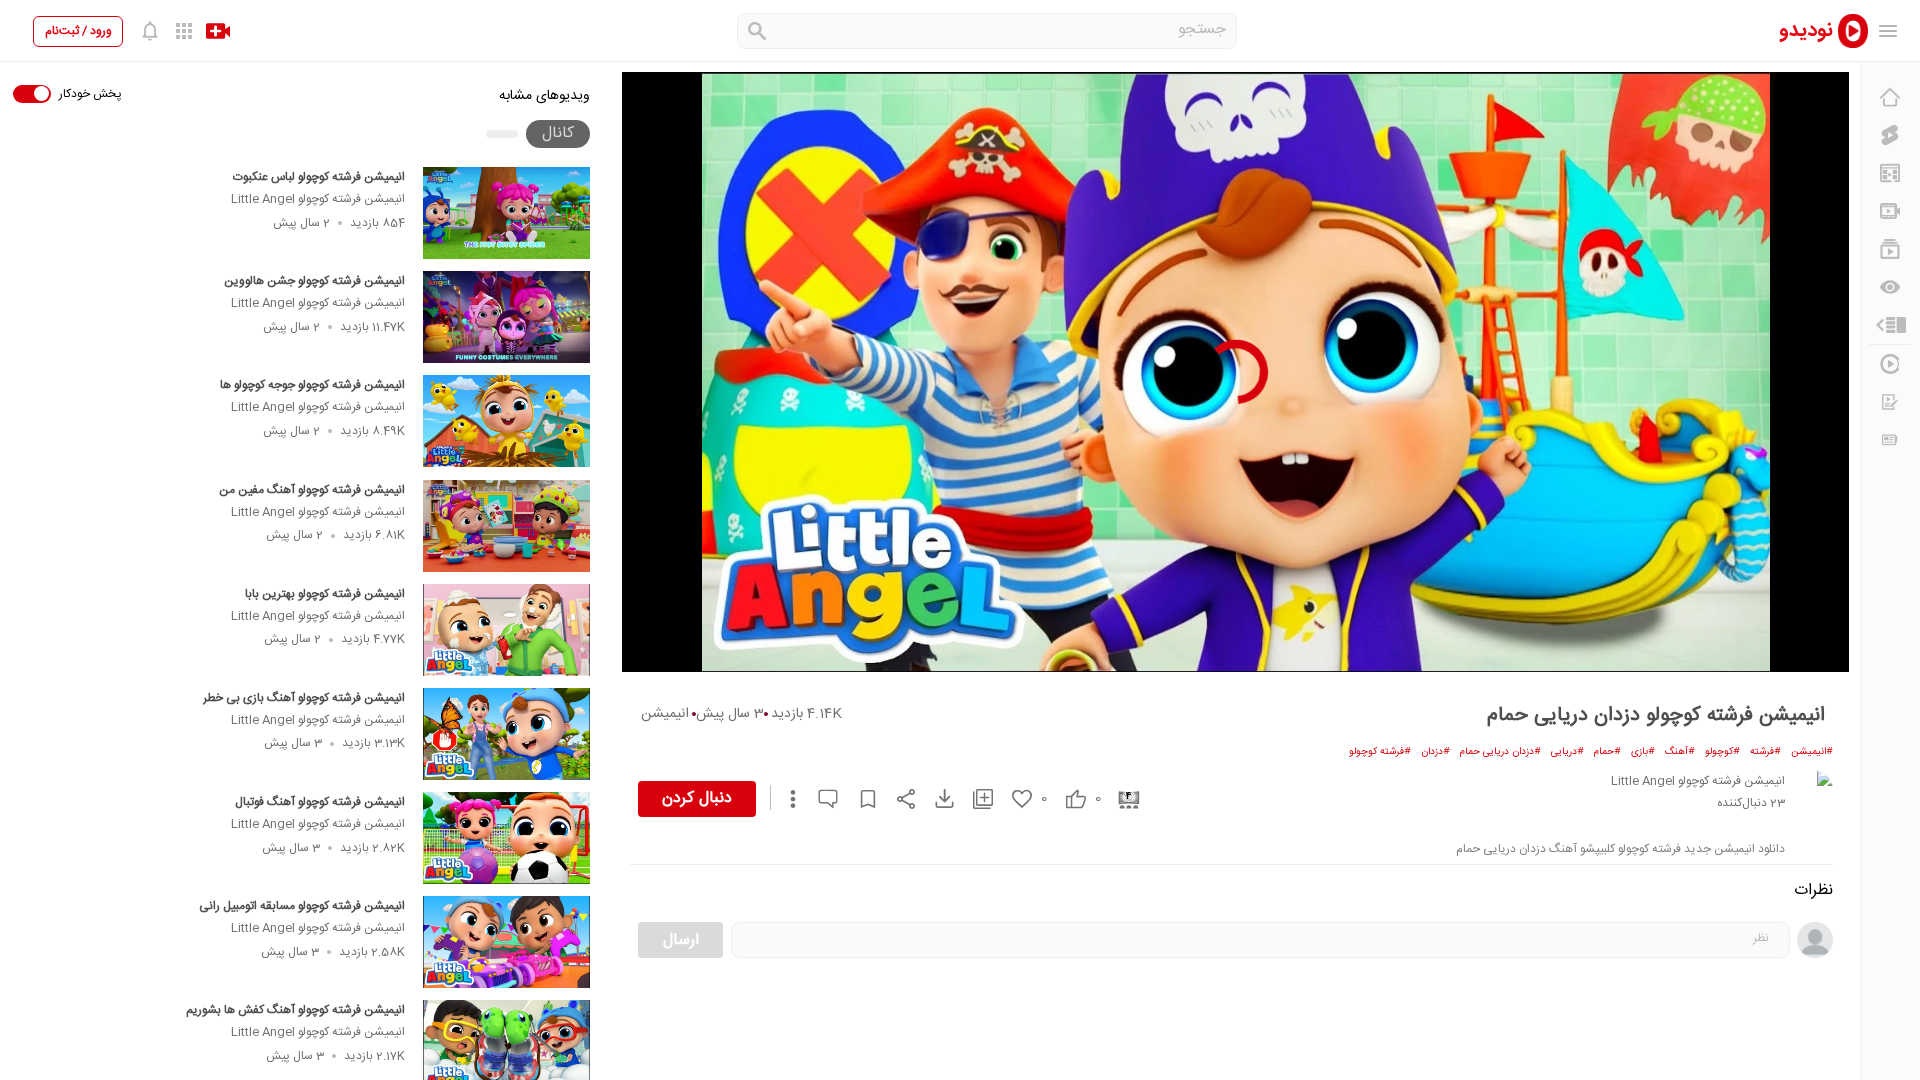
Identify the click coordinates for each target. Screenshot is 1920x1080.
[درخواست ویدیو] (1890, 402)
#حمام (1607, 752)
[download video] (935, 798)
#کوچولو (1722, 752)
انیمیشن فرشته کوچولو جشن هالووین (314, 281)
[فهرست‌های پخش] (1890, 249)
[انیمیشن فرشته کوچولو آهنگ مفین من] (506, 526)
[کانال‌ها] (1890, 211)
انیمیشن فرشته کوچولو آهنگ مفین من (312, 490)
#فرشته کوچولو (1380, 752)
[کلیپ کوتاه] (1890, 135)
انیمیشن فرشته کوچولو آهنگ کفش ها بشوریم (295, 1010)
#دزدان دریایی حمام (1500, 752)
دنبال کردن (697, 798)
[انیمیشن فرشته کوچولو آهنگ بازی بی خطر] (506, 734)
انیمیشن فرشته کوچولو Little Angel (318, 199)
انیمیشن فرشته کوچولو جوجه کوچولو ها (312, 385)
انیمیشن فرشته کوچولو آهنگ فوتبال (320, 802)
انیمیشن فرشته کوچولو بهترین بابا (325, 594)
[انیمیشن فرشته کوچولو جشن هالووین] (506, 317)
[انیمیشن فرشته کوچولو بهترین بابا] (506, 630)
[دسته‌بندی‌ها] (1890, 325)
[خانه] (1890, 97)
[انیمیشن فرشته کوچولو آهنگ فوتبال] (506, 838)
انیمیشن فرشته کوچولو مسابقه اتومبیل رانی (302, 906)
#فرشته (1765, 752)
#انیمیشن (1812, 752)
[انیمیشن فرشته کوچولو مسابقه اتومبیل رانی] (506, 942)
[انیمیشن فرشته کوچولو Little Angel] (1813, 790)
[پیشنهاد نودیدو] (1890, 173)
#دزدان (1435, 752)
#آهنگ (1680, 752)
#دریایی (1567, 752)
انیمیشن (665, 714)
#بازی (1643, 752)
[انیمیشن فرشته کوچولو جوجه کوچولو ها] (506, 421)
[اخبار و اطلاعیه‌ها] (1890, 440)
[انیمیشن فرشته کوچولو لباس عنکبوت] (506, 213)
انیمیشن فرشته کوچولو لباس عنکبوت (319, 177)
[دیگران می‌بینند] (1890, 287)
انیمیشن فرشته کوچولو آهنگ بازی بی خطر (304, 698)
